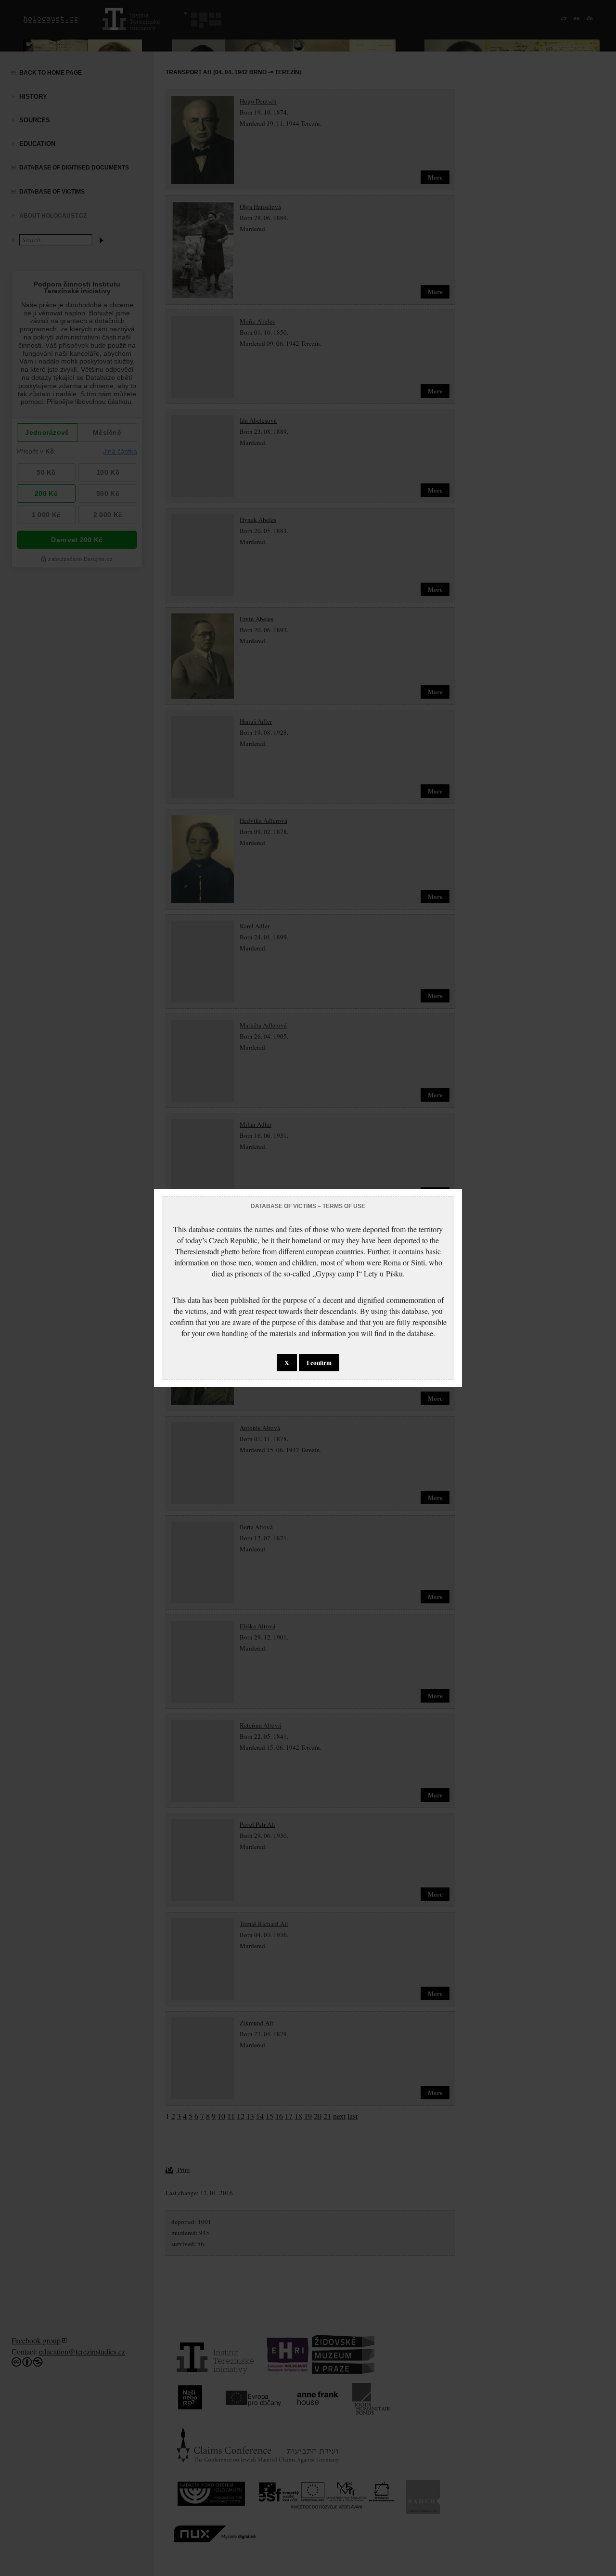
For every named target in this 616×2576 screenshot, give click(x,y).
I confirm (319, 1363)
